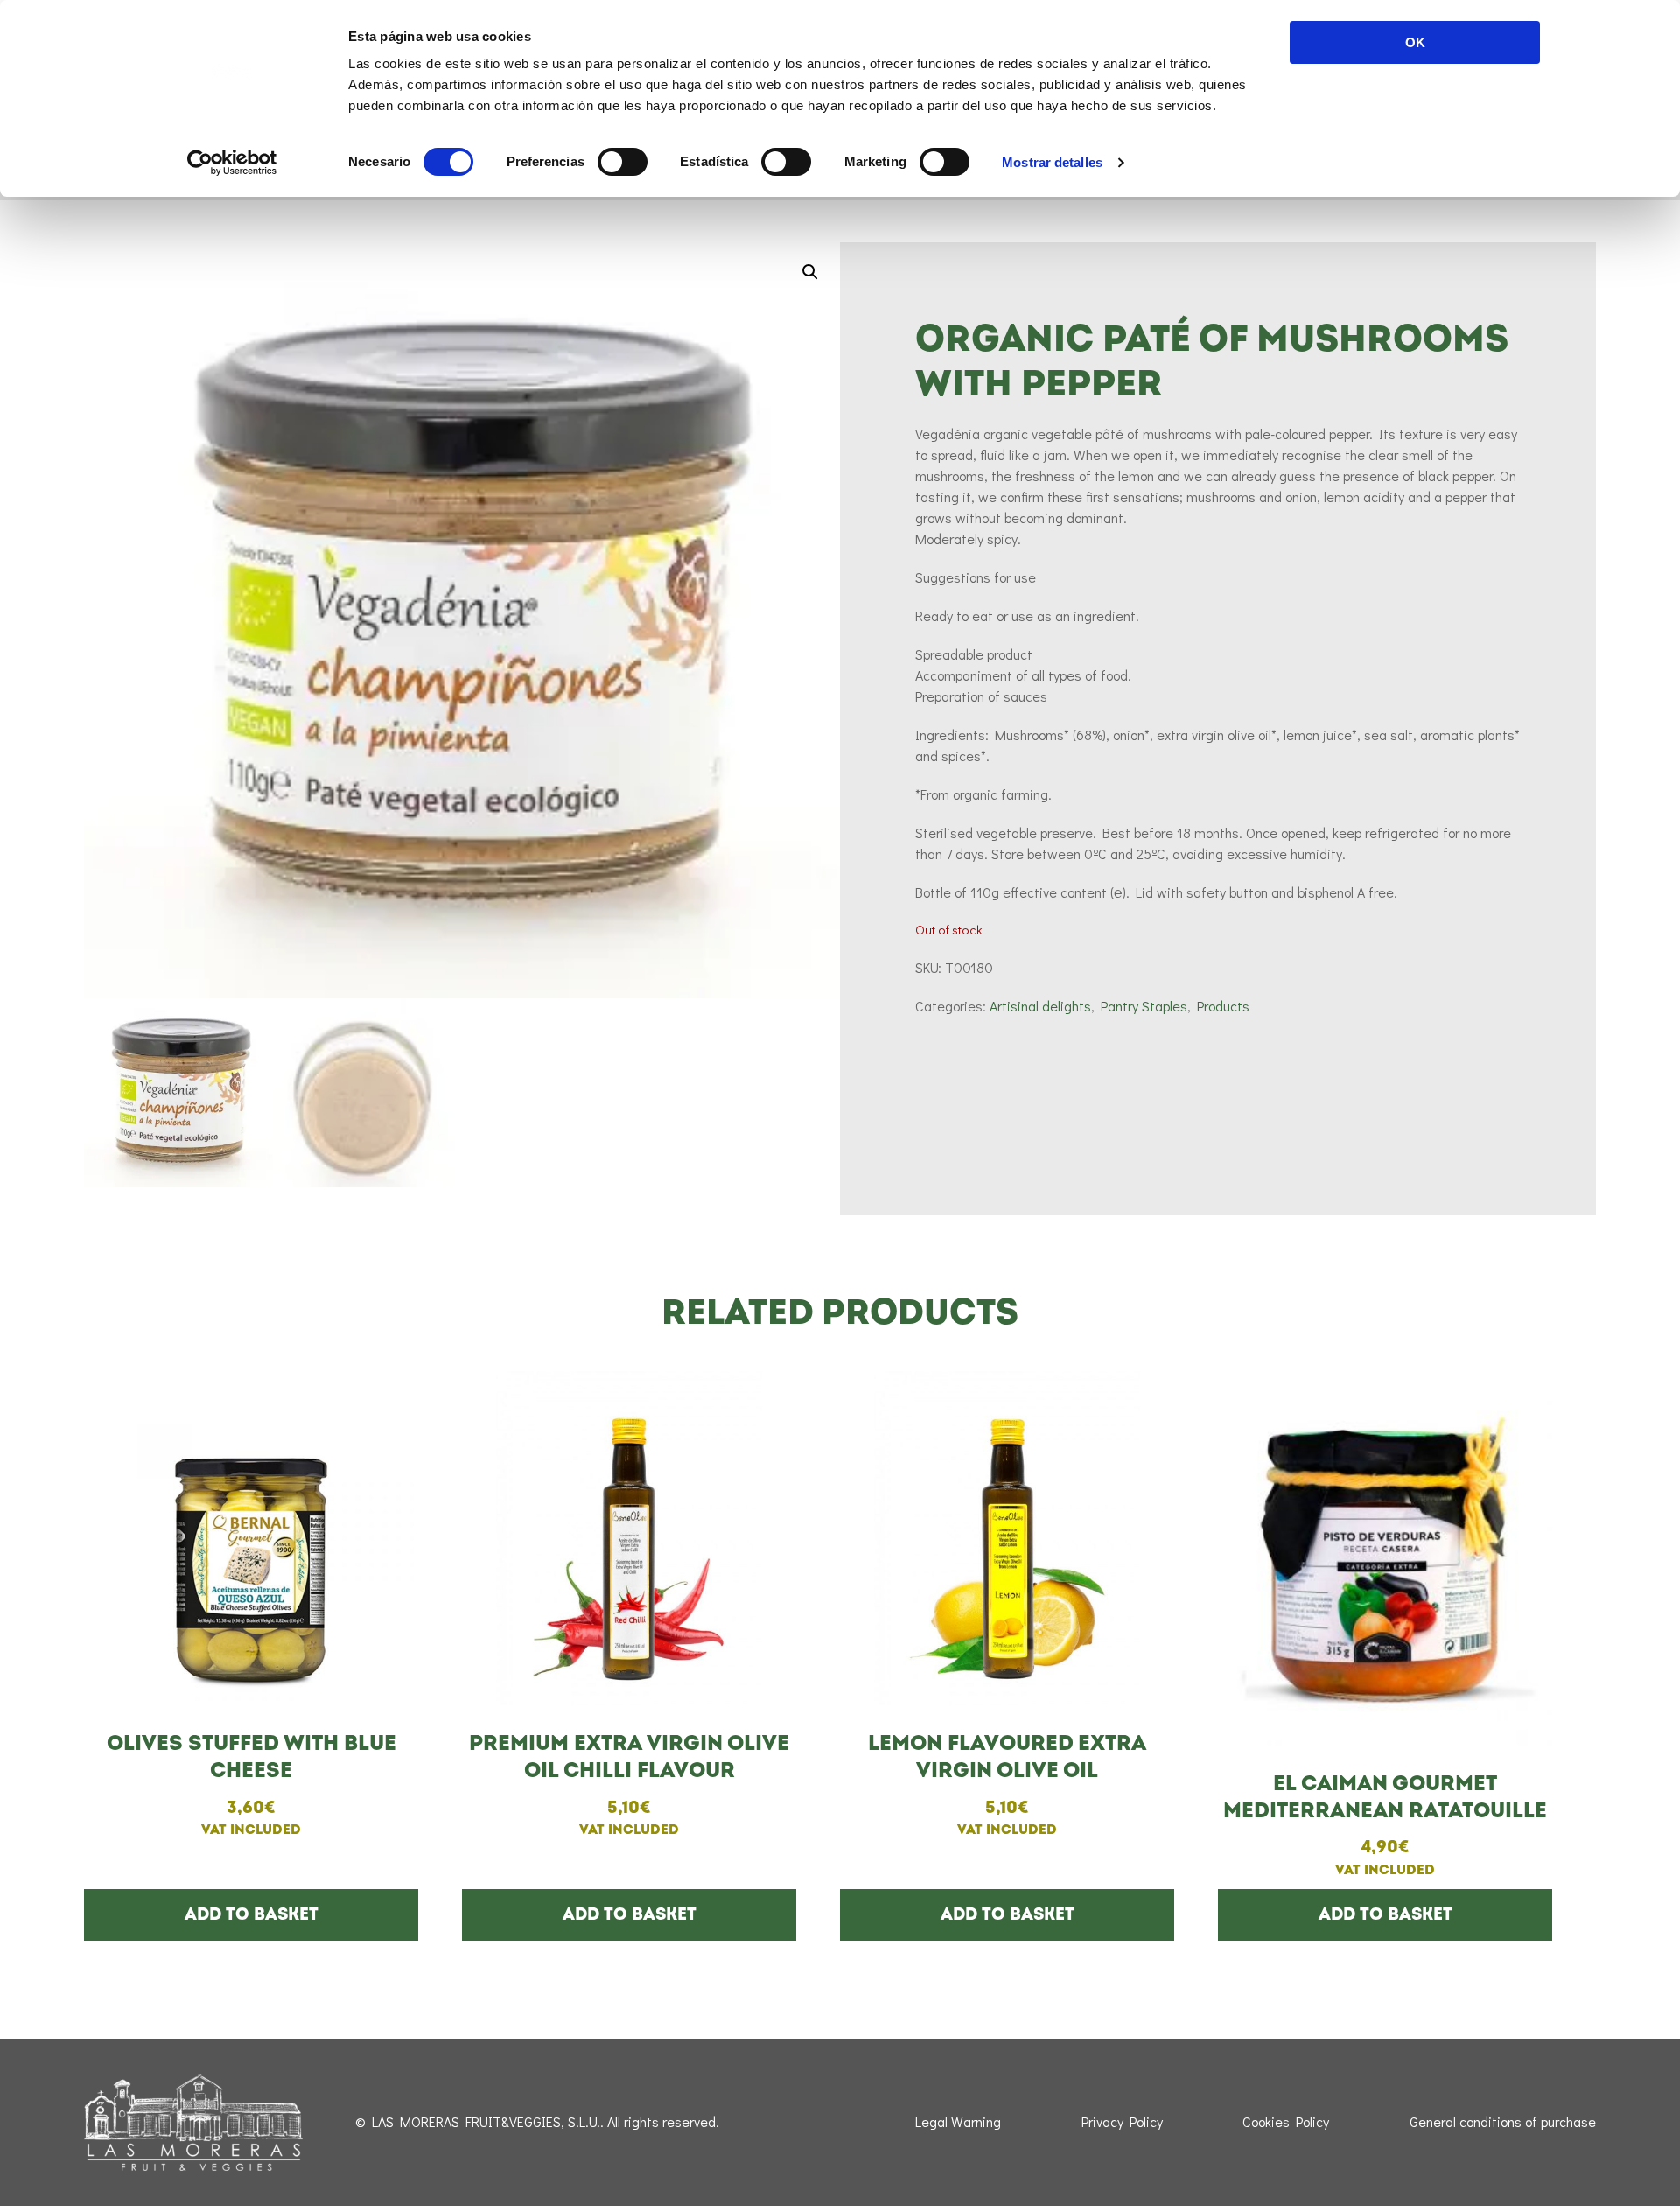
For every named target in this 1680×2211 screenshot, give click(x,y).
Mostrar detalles (1052, 162)
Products (1223, 1006)
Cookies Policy (1286, 2121)
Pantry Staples (1144, 1006)
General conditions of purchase (1503, 2121)
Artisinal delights (1040, 1006)
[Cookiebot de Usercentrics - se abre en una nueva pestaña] (232, 163)
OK (1415, 42)
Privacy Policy (1122, 2121)
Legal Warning (958, 2121)
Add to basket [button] (252, 1914)
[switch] (623, 162)
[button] (810, 272)
